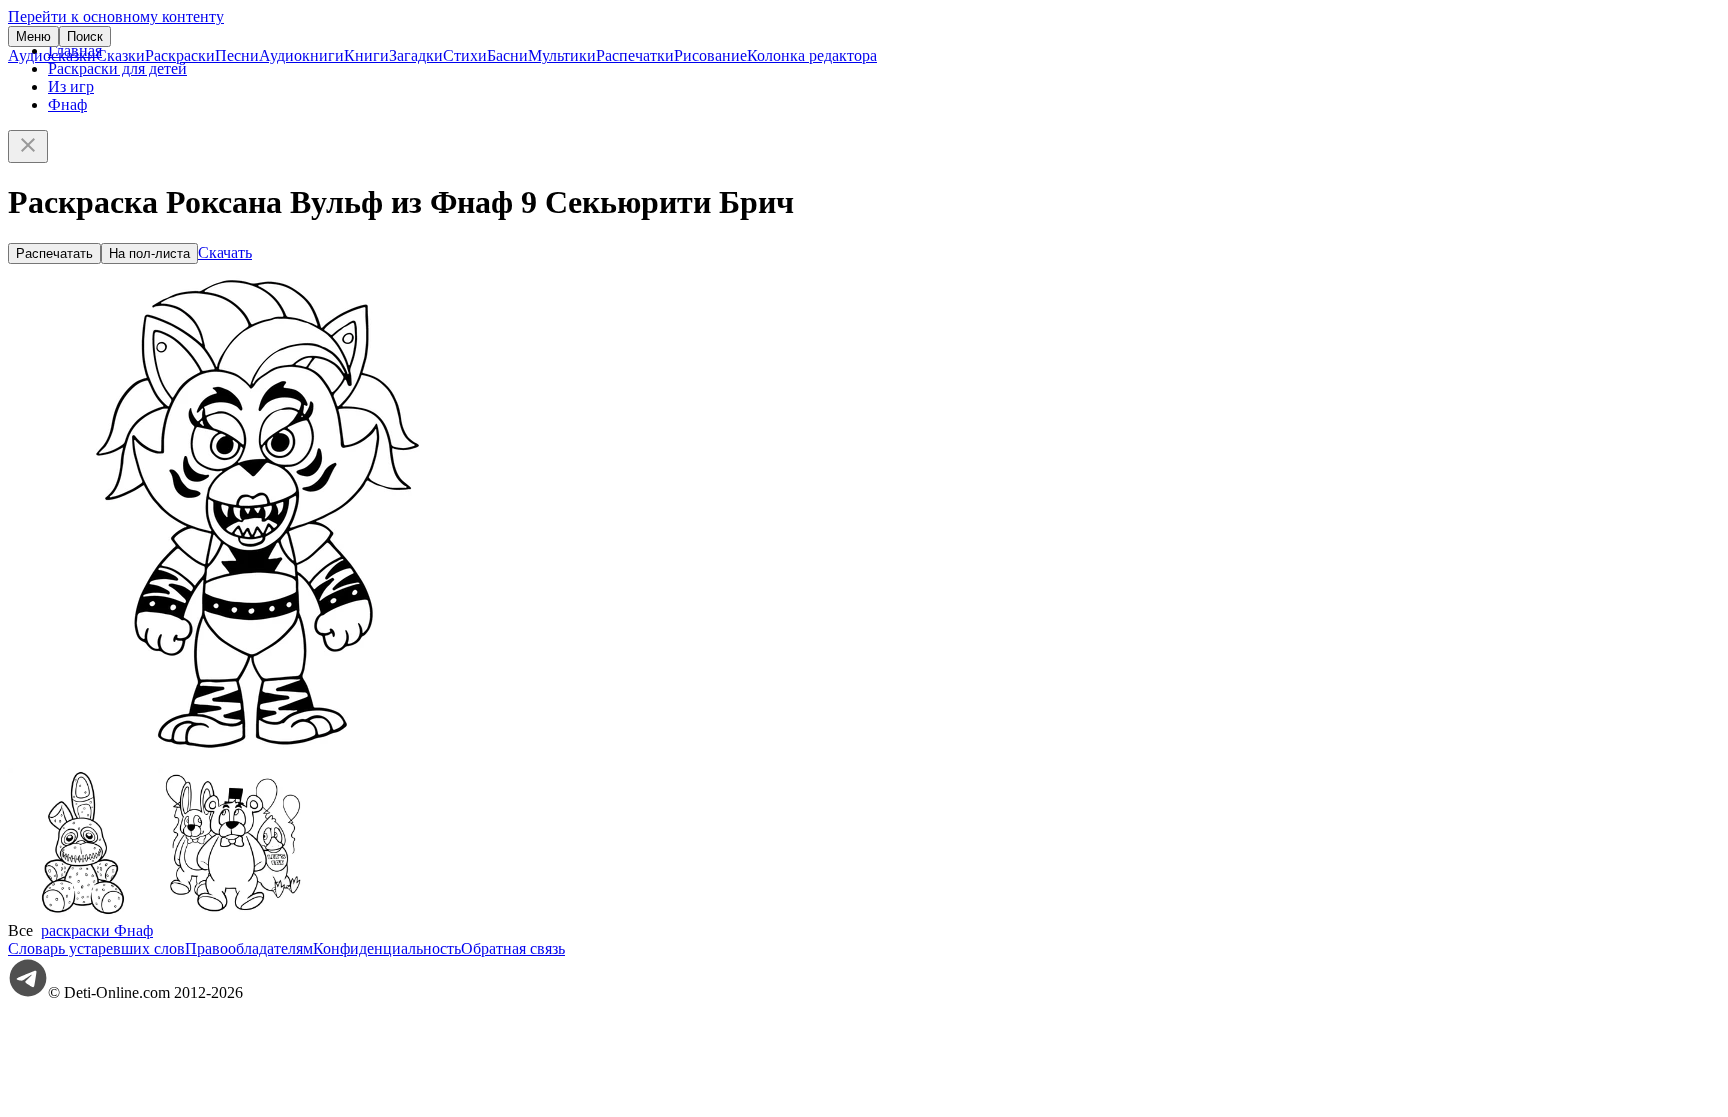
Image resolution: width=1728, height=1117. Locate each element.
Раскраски (180, 55)
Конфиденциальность (387, 948)
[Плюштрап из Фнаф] (83, 912)
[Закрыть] (28, 146)
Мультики (562, 55)
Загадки (416, 55)
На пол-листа (149, 253)
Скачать (225, 252)
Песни (237, 55)
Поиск (85, 36)
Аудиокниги (301, 55)
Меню (33, 36)
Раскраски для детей (117, 68)
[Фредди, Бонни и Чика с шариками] (233, 912)
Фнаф (67, 104)
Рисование (710, 55)
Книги (366, 55)
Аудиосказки (52, 55)
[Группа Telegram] (28, 992)
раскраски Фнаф (97, 930)
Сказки (120, 55)
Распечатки (635, 55)
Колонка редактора (812, 55)
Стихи (465, 55)
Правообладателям (249, 948)
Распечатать (54, 253)
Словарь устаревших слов (96, 948)
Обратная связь (513, 948)
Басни (507, 55)
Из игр (71, 86)
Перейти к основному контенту (116, 16)
